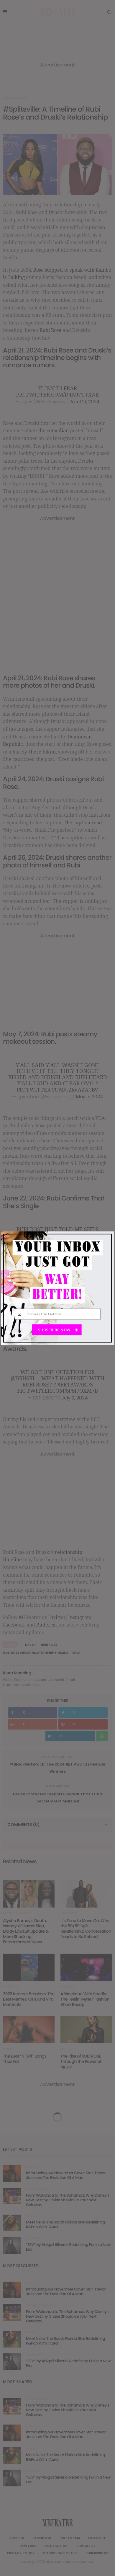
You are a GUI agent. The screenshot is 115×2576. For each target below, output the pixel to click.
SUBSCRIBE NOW (55, 1330)
